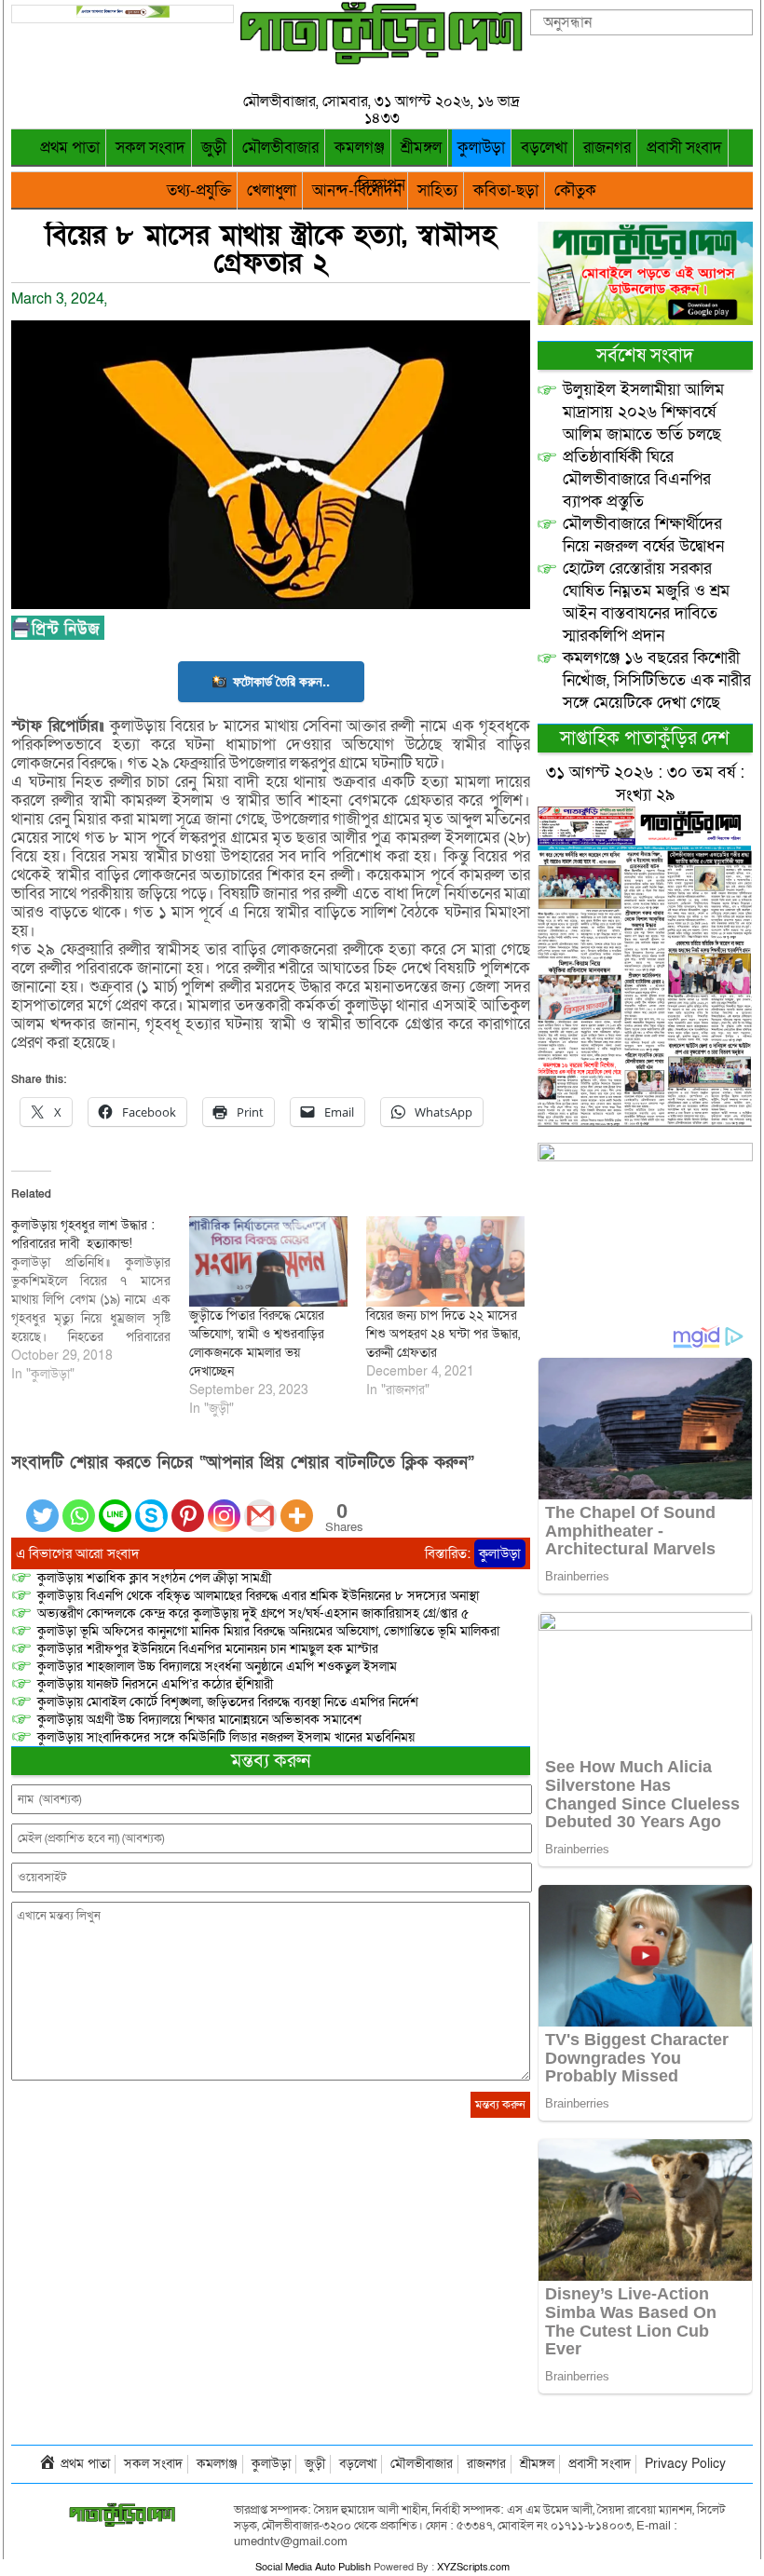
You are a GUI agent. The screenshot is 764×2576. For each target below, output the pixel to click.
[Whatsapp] (79, 1505)
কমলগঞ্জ (360, 148)
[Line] (115, 1505)
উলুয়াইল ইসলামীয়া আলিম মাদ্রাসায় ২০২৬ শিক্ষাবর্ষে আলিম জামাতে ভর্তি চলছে (643, 412)
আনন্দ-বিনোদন (357, 190)
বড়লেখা (544, 148)
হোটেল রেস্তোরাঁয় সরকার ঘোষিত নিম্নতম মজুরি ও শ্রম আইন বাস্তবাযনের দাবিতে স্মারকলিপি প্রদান (646, 602)
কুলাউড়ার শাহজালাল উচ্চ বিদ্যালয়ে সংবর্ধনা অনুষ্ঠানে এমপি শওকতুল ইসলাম (217, 1667)
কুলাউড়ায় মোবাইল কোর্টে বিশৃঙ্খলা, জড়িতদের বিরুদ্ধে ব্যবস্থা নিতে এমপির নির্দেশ (228, 1702)
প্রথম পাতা (70, 148)
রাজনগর (607, 148)
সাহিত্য (437, 190)
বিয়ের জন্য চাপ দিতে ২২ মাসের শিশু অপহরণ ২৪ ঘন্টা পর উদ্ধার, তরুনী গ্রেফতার (443, 1334)
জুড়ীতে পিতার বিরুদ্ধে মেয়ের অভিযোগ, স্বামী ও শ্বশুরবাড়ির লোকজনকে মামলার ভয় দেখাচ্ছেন (257, 1343)
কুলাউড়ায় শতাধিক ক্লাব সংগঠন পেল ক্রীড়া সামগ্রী (154, 1578)
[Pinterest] (188, 1505)
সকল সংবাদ (150, 148)
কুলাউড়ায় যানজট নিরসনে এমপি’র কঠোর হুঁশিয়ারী (155, 1684)
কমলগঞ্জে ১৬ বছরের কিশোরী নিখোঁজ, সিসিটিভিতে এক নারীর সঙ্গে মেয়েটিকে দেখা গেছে (657, 680)
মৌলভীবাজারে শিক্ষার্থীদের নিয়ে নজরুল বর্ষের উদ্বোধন (643, 535)
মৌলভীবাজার (280, 148)
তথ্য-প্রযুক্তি (199, 190)
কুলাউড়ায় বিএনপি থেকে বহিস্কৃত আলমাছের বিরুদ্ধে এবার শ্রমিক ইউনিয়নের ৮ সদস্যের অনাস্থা (258, 1596)
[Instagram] (224, 1505)
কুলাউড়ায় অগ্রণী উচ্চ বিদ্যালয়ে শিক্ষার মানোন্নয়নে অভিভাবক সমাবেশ (199, 1720)
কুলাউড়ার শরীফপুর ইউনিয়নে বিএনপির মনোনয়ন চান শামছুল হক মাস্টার (208, 1649)
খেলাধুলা (272, 190)
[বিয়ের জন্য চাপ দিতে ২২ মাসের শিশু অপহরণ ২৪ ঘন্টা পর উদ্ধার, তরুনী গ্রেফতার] (445, 1261)
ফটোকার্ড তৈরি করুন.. (281, 681)
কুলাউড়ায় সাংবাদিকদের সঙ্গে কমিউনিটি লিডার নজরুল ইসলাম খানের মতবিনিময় (226, 1737)
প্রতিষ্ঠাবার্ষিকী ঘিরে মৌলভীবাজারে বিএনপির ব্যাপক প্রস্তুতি (637, 479)
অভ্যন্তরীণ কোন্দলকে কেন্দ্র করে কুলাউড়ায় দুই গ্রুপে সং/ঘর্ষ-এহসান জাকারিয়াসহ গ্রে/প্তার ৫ (253, 1613)
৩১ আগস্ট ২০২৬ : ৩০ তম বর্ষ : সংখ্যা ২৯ (645, 784)
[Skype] (151, 1505)
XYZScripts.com (473, 2567)
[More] (297, 1505)
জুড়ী (214, 148)
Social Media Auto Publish (313, 2567)
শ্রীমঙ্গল (421, 148)
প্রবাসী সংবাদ (684, 148)
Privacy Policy (685, 2464)
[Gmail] (260, 1505)
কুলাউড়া (481, 148)
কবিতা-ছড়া (506, 190)
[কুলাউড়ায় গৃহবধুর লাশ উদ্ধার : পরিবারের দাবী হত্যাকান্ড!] (100, 1300)
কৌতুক (575, 190)
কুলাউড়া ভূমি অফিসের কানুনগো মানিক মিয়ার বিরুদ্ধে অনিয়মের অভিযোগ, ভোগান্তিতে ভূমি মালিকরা (268, 1631)
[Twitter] (42, 1505)
